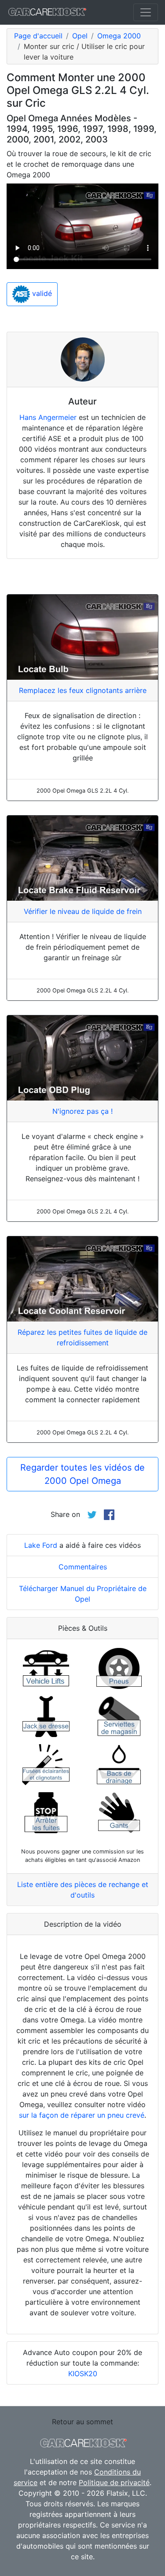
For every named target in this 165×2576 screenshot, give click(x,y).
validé (41, 294)
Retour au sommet (82, 2422)
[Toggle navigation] (146, 12)
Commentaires (83, 1567)
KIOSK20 (83, 2374)
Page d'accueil (38, 36)
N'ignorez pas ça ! (82, 1111)
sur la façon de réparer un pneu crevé (82, 2115)
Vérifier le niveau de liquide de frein (83, 911)
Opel (80, 36)
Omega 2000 (119, 36)
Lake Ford (41, 1545)
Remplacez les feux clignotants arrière (83, 690)
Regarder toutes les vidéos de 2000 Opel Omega (82, 1474)
